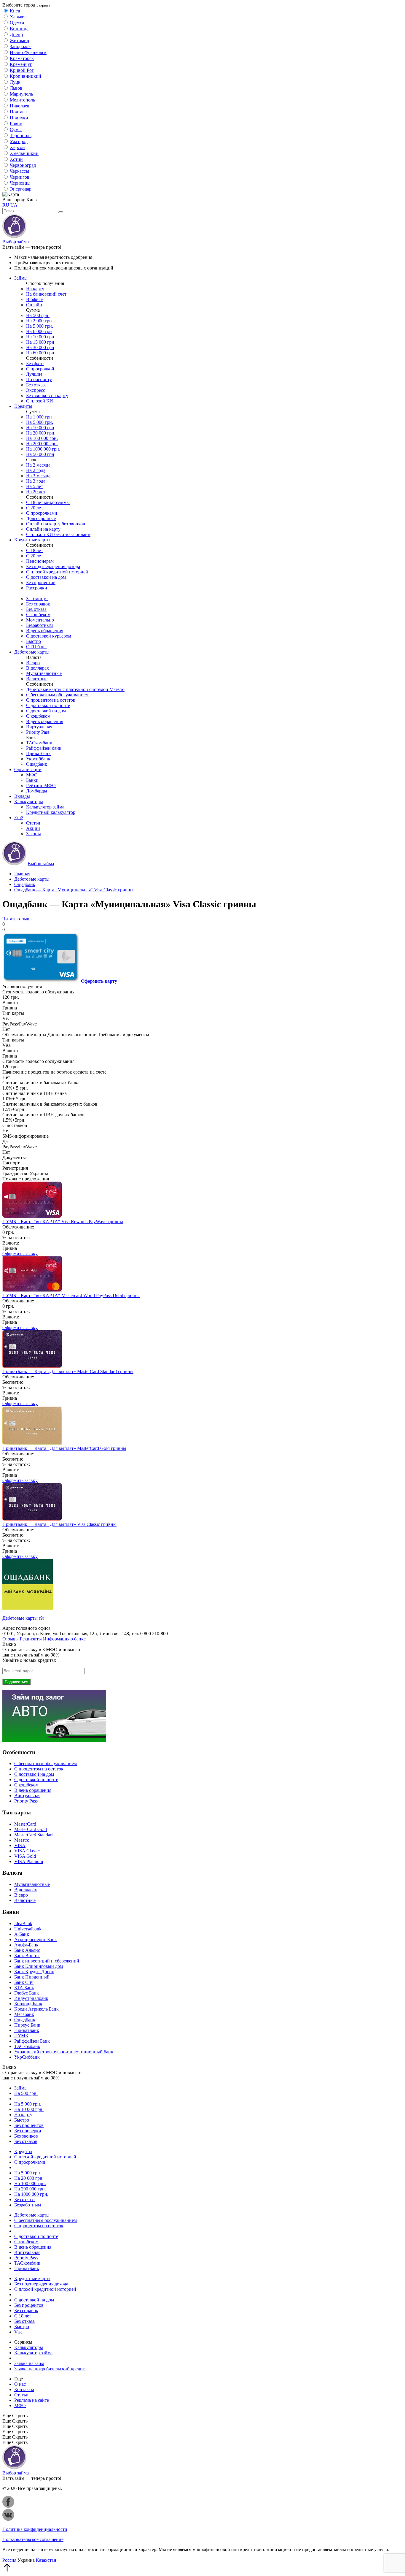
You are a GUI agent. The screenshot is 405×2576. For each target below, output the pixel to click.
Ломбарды (37, 791)
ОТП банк (36, 647)
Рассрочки (37, 588)
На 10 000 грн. (41, 337)
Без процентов (41, 582)
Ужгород (19, 141)
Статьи (33, 823)
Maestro (22, 1840)
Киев (15, 11)
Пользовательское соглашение (33, 2539)
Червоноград (23, 165)
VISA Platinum (29, 1861)
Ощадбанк (37, 764)
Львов (16, 88)
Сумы (16, 130)
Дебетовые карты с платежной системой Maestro (75, 689)
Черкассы (19, 171)
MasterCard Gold (31, 1829)
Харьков (18, 17)
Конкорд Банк (28, 2004)
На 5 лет (35, 486)
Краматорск (22, 58)
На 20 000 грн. (41, 433)
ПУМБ (21, 2036)
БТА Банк (24, 1988)
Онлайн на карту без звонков (56, 524)
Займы (21, 278)
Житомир (19, 41)
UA (14, 205)
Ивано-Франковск (28, 52)
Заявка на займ (29, 2363)
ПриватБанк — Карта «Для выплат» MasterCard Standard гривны (68, 1371)
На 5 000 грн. (40, 326)
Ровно (16, 124)
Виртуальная (39, 727)
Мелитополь (22, 100)
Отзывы (11, 1639)
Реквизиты (31, 1639)
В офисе (34, 299)
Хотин (16, 159)
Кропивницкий (25, 76)
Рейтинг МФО (41, 786)
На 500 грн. (38, 315)
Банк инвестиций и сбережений (47, 1961)
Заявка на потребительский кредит (50, 2369)
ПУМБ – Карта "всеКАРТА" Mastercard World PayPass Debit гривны (71, 1295)
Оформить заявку (20, 1254)
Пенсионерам (40, 561)
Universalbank (28, 1929)
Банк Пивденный (32, 1977)
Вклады (22, 796)
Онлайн (34, 305)
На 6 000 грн (39, 331)
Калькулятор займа (45, 807)
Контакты (24, 2389)
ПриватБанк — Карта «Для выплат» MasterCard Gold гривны (64, 1448)
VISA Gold (25, 1856)
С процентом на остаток (51, 700)
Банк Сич (24, 1982)
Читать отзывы (17, 919)
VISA (20, 1845)
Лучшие (34, 374)
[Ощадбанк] (28, 1608)
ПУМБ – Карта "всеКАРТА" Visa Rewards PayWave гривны (63, 1222)
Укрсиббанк (38, 759)
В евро (33, 663)
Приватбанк (38, 753)
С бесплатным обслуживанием (57, 695)
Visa (18, 2332)
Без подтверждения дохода (53, 566)
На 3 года (36, 481)
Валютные (37, 679)
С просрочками (42, 513)
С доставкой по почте (48, 705)
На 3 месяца (38, 476)
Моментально (40, 620)
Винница (19, 29)
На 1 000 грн (39, 417)
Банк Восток (27, 1956)
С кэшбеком (38, 615)
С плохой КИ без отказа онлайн (58, 534)
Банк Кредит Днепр (34, 1972)
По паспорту (39, 379)
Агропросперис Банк (36, 1939)
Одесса (17, 23)
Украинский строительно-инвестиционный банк (64, 2052)
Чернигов (20, 177)
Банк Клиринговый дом (39, 1966)
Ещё (19, 818)
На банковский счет (46, 294)
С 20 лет (35, 508)
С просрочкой (40, 369)
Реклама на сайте (32, 2400)
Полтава (18, 112)
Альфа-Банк (26, 1945)
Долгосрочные (41, 518)
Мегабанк (24, 2014)
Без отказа (36, 385)
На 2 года (36, 470)
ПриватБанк (27, 2030)
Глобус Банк (27, 1993)
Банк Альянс (27, 1950)
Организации (28, 769)
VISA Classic (27, 1851)
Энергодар (21, 189)
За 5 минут (37, 599)
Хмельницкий (24, 153)
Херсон (17, 147)
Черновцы (20, 183)
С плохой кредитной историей (57, 572)
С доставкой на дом (46, 577)
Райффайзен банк (44, 748)
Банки (32, 780)
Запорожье (21, 46)
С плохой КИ (40, 401)
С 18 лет (35, 550)
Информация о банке (64, 1639)
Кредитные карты (32, 540)
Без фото (35, 363)
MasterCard (25, 1824)
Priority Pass (38, 732)
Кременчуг (21, 64)
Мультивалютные (44, 673)
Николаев (20, 106)
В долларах (38, 668)
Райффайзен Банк (32, 2041)
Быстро (34, 641)
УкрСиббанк (27, 2057)
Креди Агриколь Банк (36, 2009)
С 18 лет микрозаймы (48, 502)
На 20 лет (36, 492)
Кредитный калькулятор (51, 812)
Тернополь (21, 135)
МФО (32, 775)
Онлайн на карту (43, 529)
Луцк (15, 82)
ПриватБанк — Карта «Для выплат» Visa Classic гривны (59, 1524)
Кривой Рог (22, 70)
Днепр (16, 35)
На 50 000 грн (40, 454)
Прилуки (19, 118)
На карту (35, 289)
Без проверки (28, 2131)
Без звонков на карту (47, 395)
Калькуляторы (29, 802)
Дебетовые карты (32, 652)
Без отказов (26, 2141)
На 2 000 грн (39, 321)
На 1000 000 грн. (43, 449)
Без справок (38, 604)
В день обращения (45, 631)
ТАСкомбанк (39, 743)
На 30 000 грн (40, 347)
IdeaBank (23, 1923)
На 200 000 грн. (42, 444)
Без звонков (26, 2136)
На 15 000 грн (40, 342)
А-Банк (22, 1934)
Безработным (39, 625)
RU (6, 205)
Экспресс (36, 390)
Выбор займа (16, 242)
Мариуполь (21, 94)
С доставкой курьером (49, 636)
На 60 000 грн (40, 353)
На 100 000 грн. (42, 438)
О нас (20, 2384)
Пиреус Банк (27, 2025)
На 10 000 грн (40, 428)
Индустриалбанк (31, 1998)
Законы (34, 834)
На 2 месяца (38, 465)
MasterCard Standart (34, 1835)
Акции (33, 828)
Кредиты (23, 406)
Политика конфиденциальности (35, 2529)
